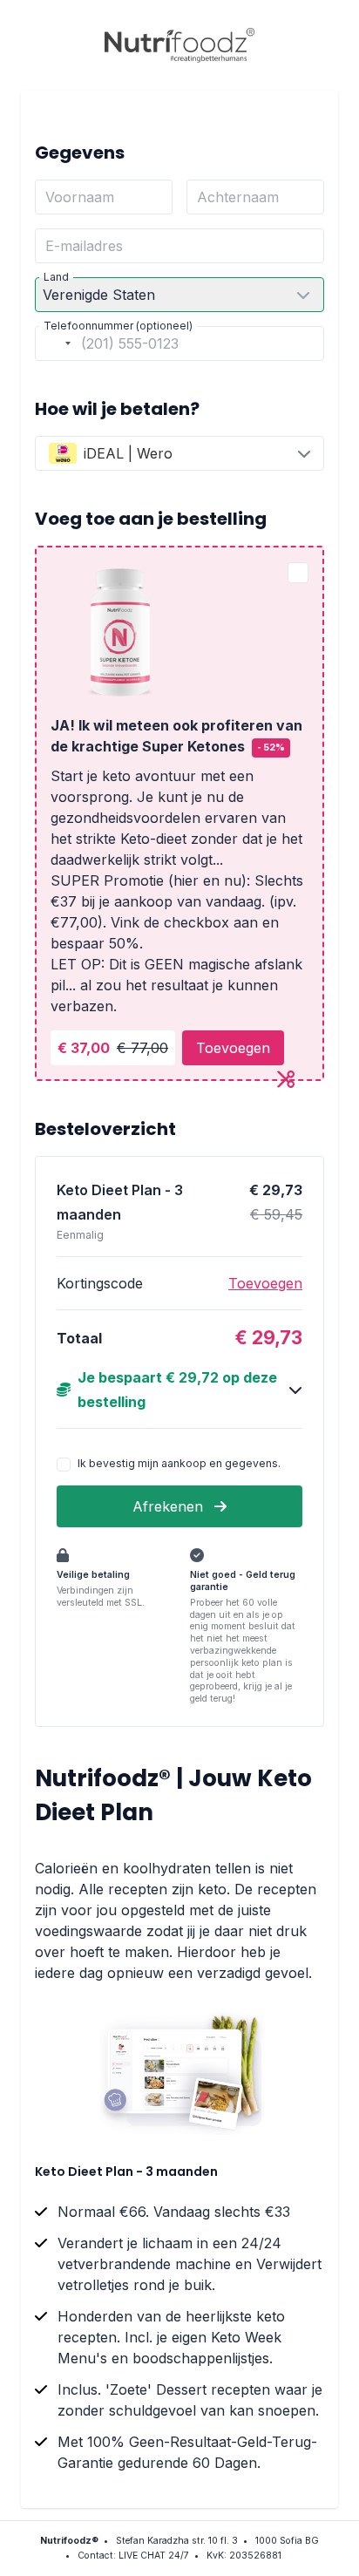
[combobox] (56, 343)
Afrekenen (170, 1506)
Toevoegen (233, 1048)
